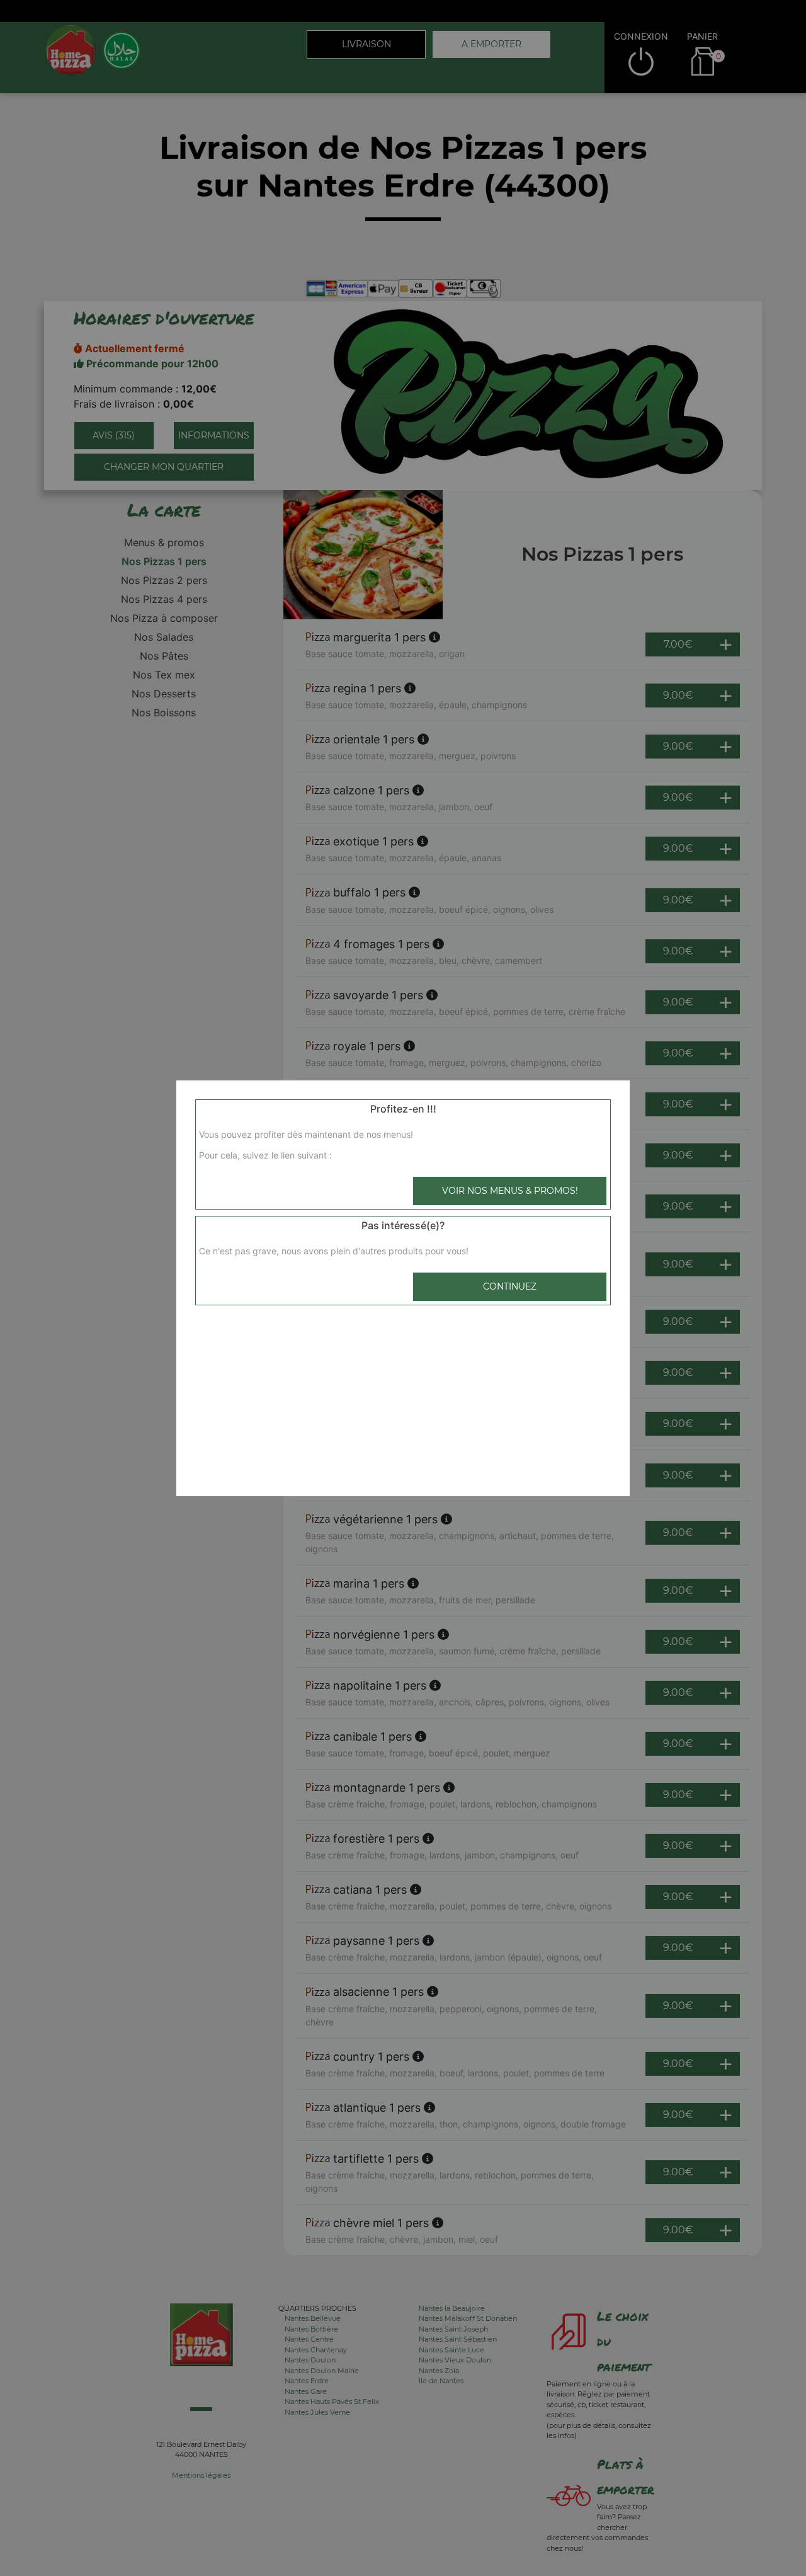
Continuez (510, 1286)
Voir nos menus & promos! (510, 1191)
